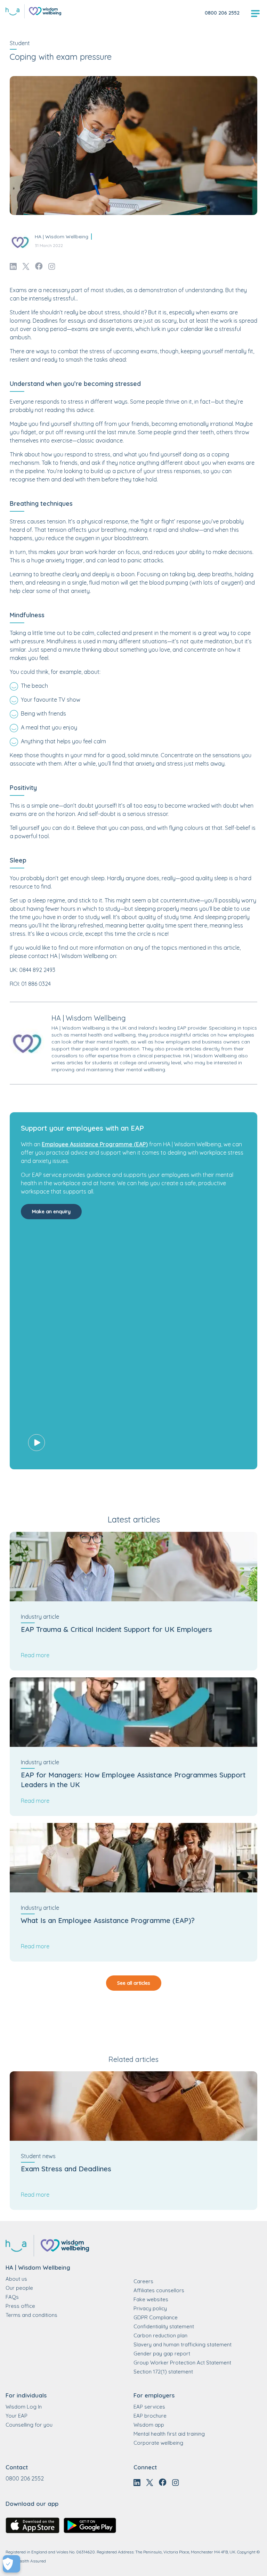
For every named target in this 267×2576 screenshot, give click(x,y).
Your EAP (17, 2416)
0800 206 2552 (222, 13)
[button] (133, 1346)
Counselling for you (29, 2425)
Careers (143, 2281)
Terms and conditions (31, 2315)
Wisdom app (149, 2425)
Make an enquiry (51, 1212)
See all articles (134, 1983)
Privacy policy (150, 2308)
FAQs (12, 2297)
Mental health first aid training (169, 2434)
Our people (19, 2288)
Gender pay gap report (162, 2354)
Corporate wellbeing (158, 2443)
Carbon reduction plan (160, 2335)
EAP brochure (150, 2416)
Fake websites (151, 2299)
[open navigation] (255, 14)
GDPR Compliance (156, 2317)
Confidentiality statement (164, 2326)
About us (16, 2279)
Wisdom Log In (24, 2407)
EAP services (149, 2407)
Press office (20, 2306)
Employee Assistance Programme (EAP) (95, 1144)
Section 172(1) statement (163, 2372)
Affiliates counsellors (159, 2290)
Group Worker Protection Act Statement (182, 2363)
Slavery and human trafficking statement (183, 2344)
